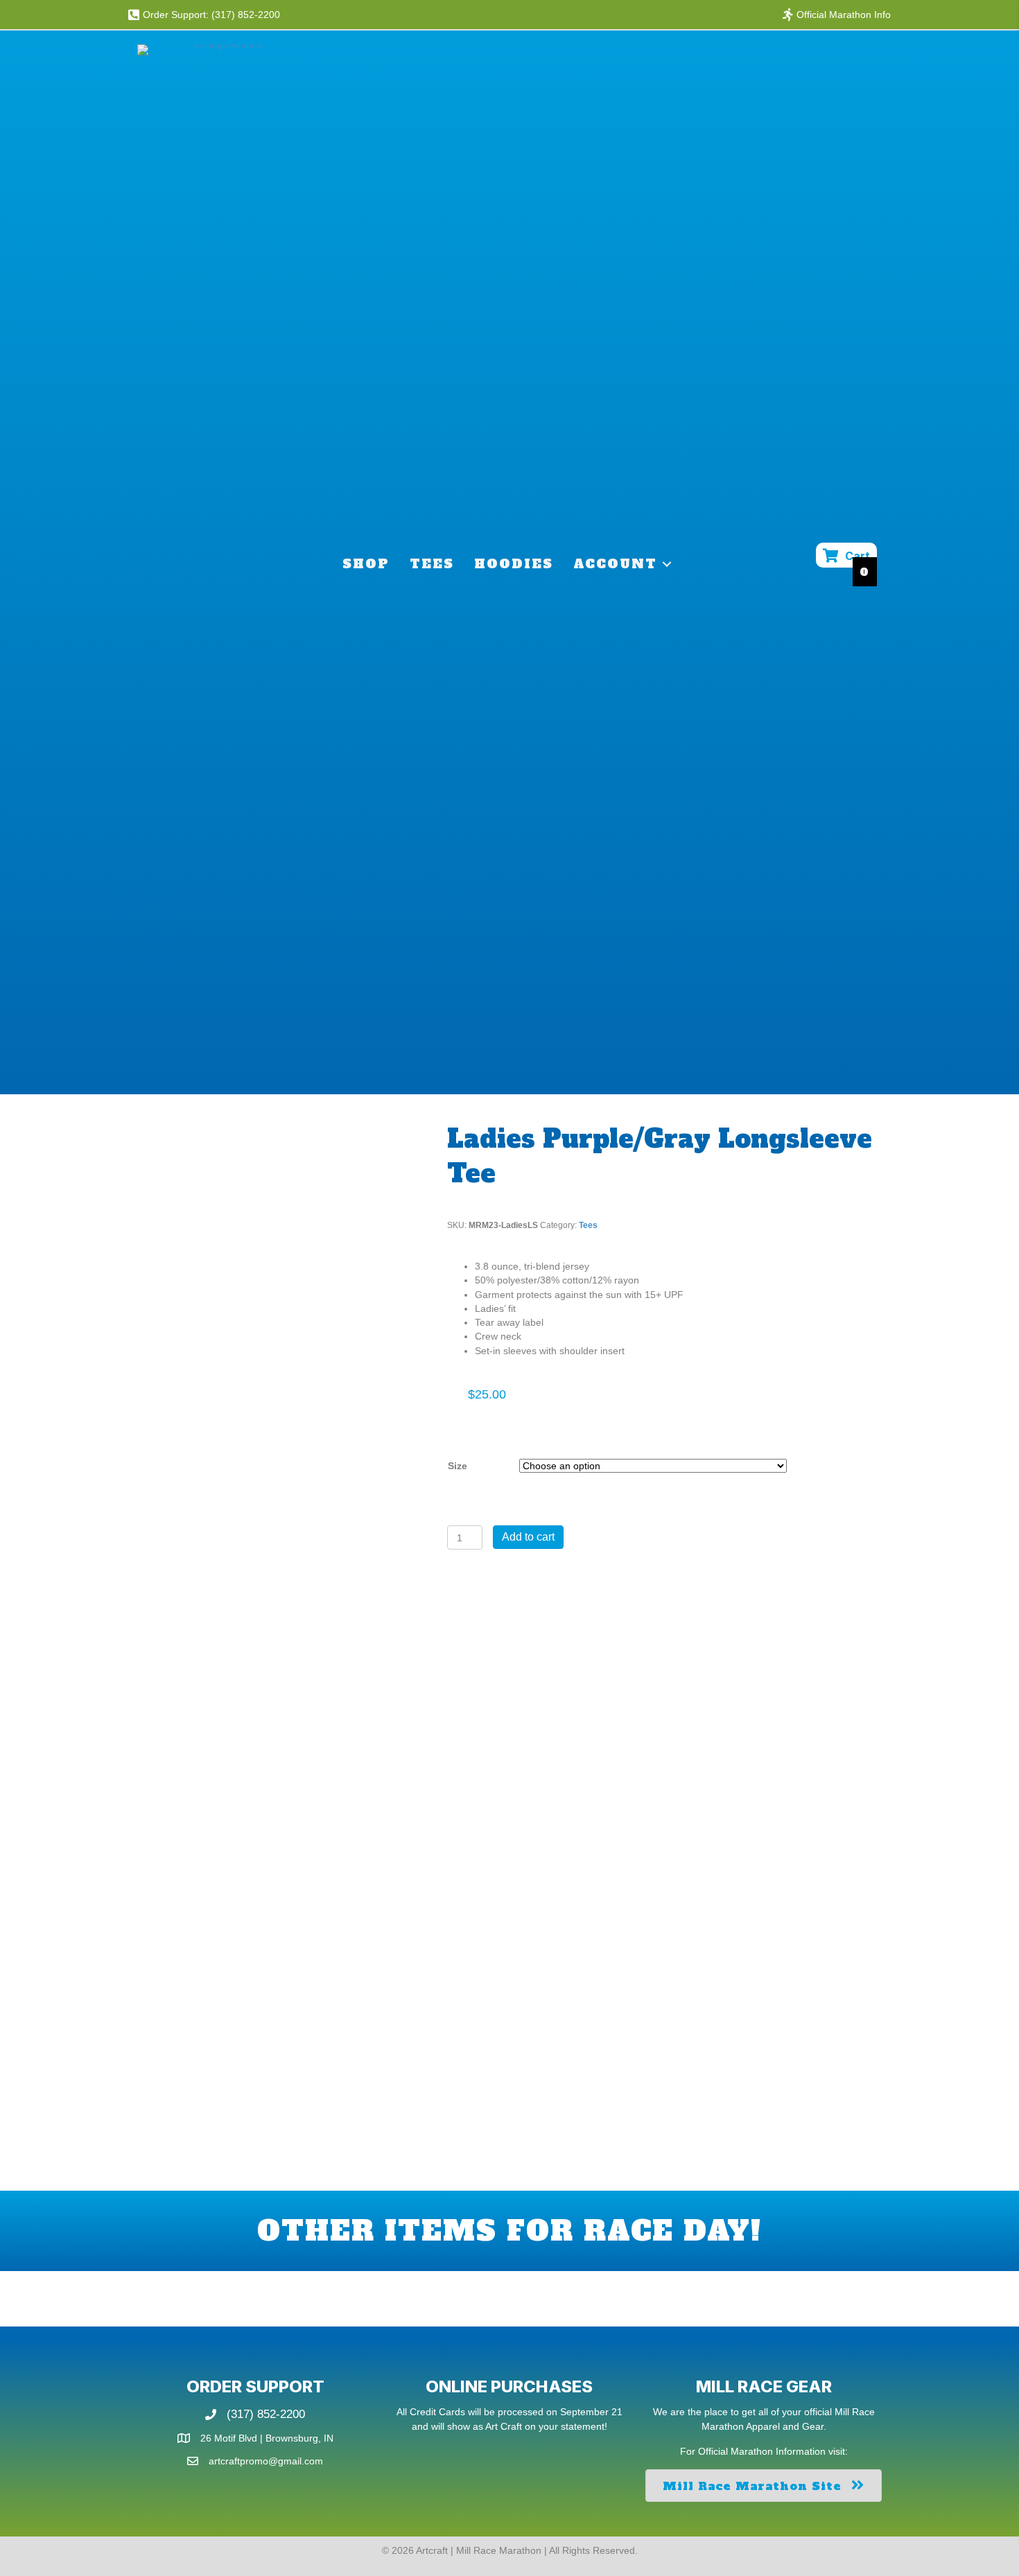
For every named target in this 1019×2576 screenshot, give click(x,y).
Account (615, 564)
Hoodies (514, 564)
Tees (432, 564)
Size (458, 1466)
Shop (366, 564)
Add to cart (528, 1537)
